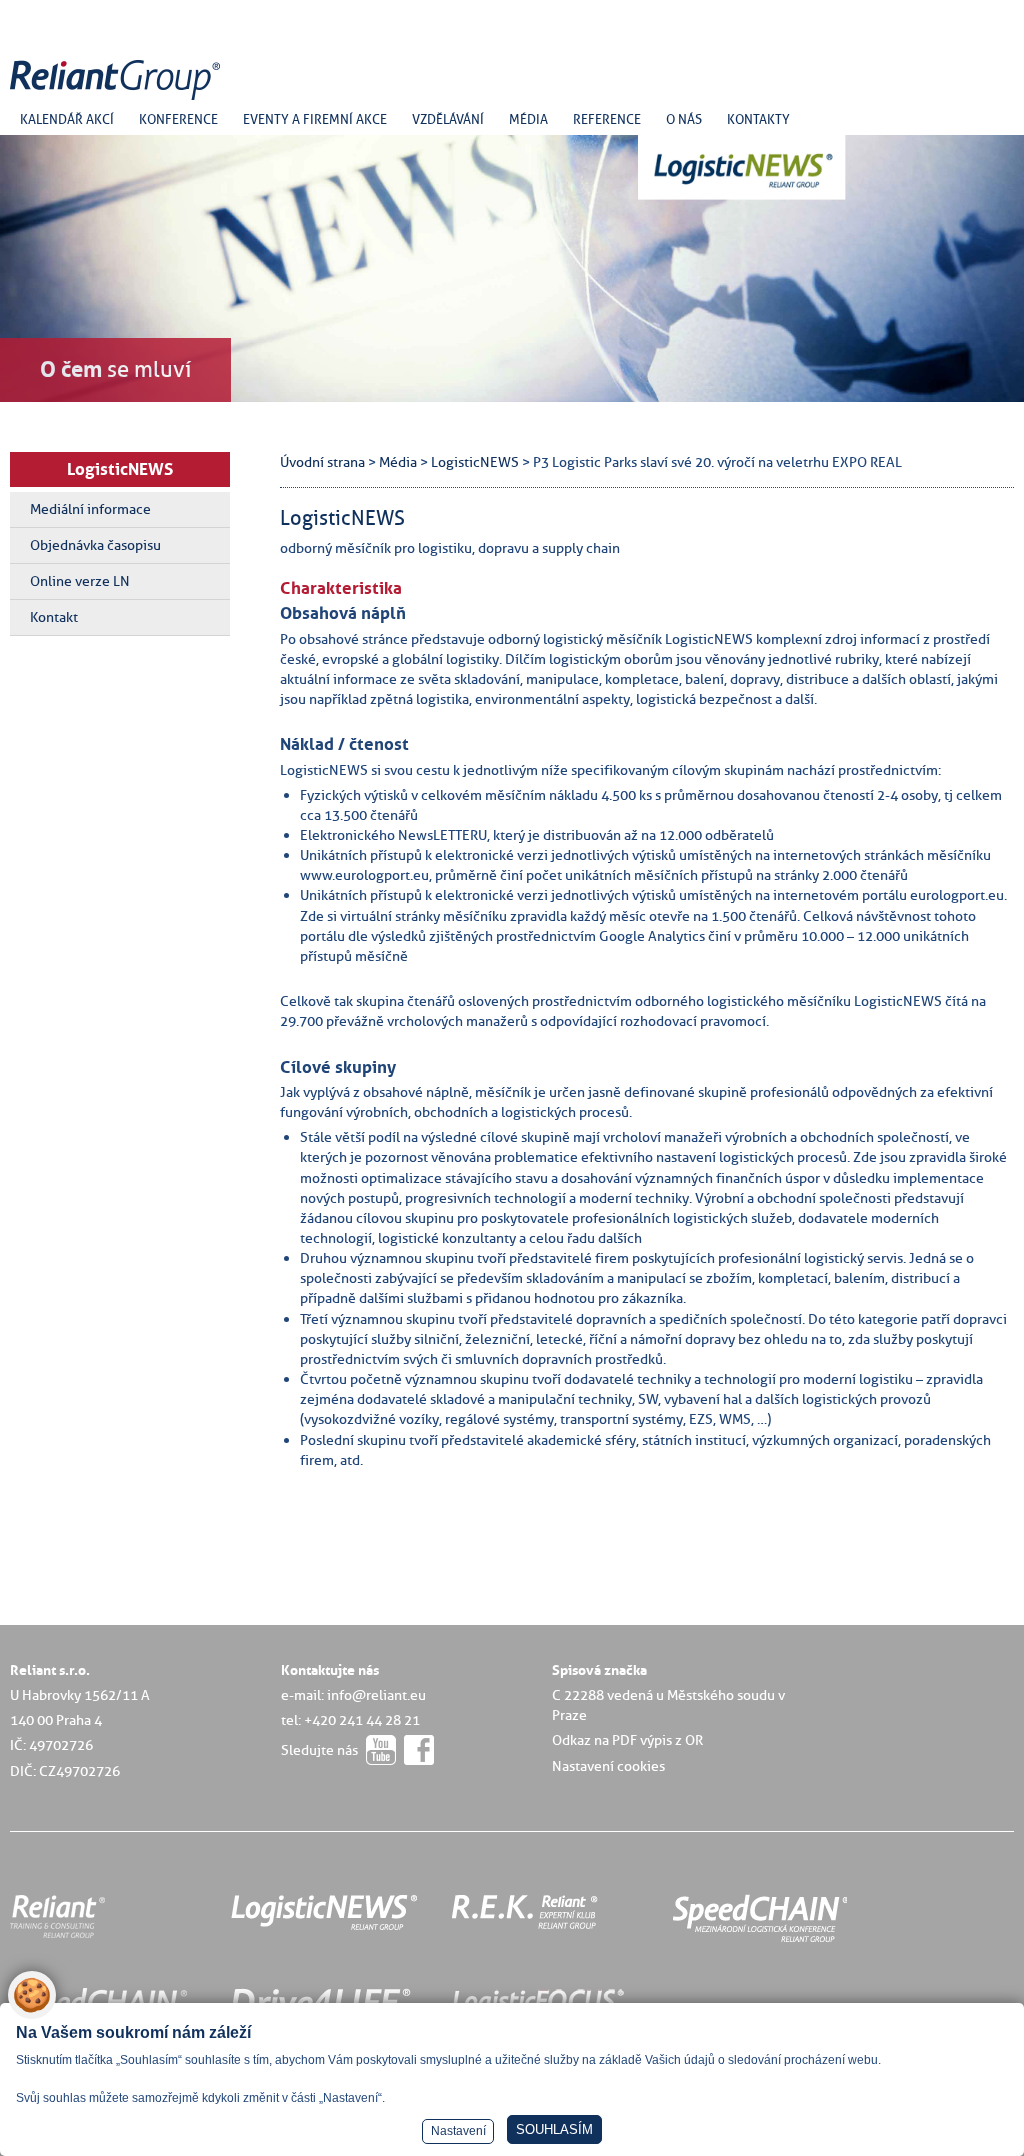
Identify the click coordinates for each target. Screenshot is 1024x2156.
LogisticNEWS (120, 469)
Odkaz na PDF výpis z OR (627, 1740)
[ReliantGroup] (118, 100)
